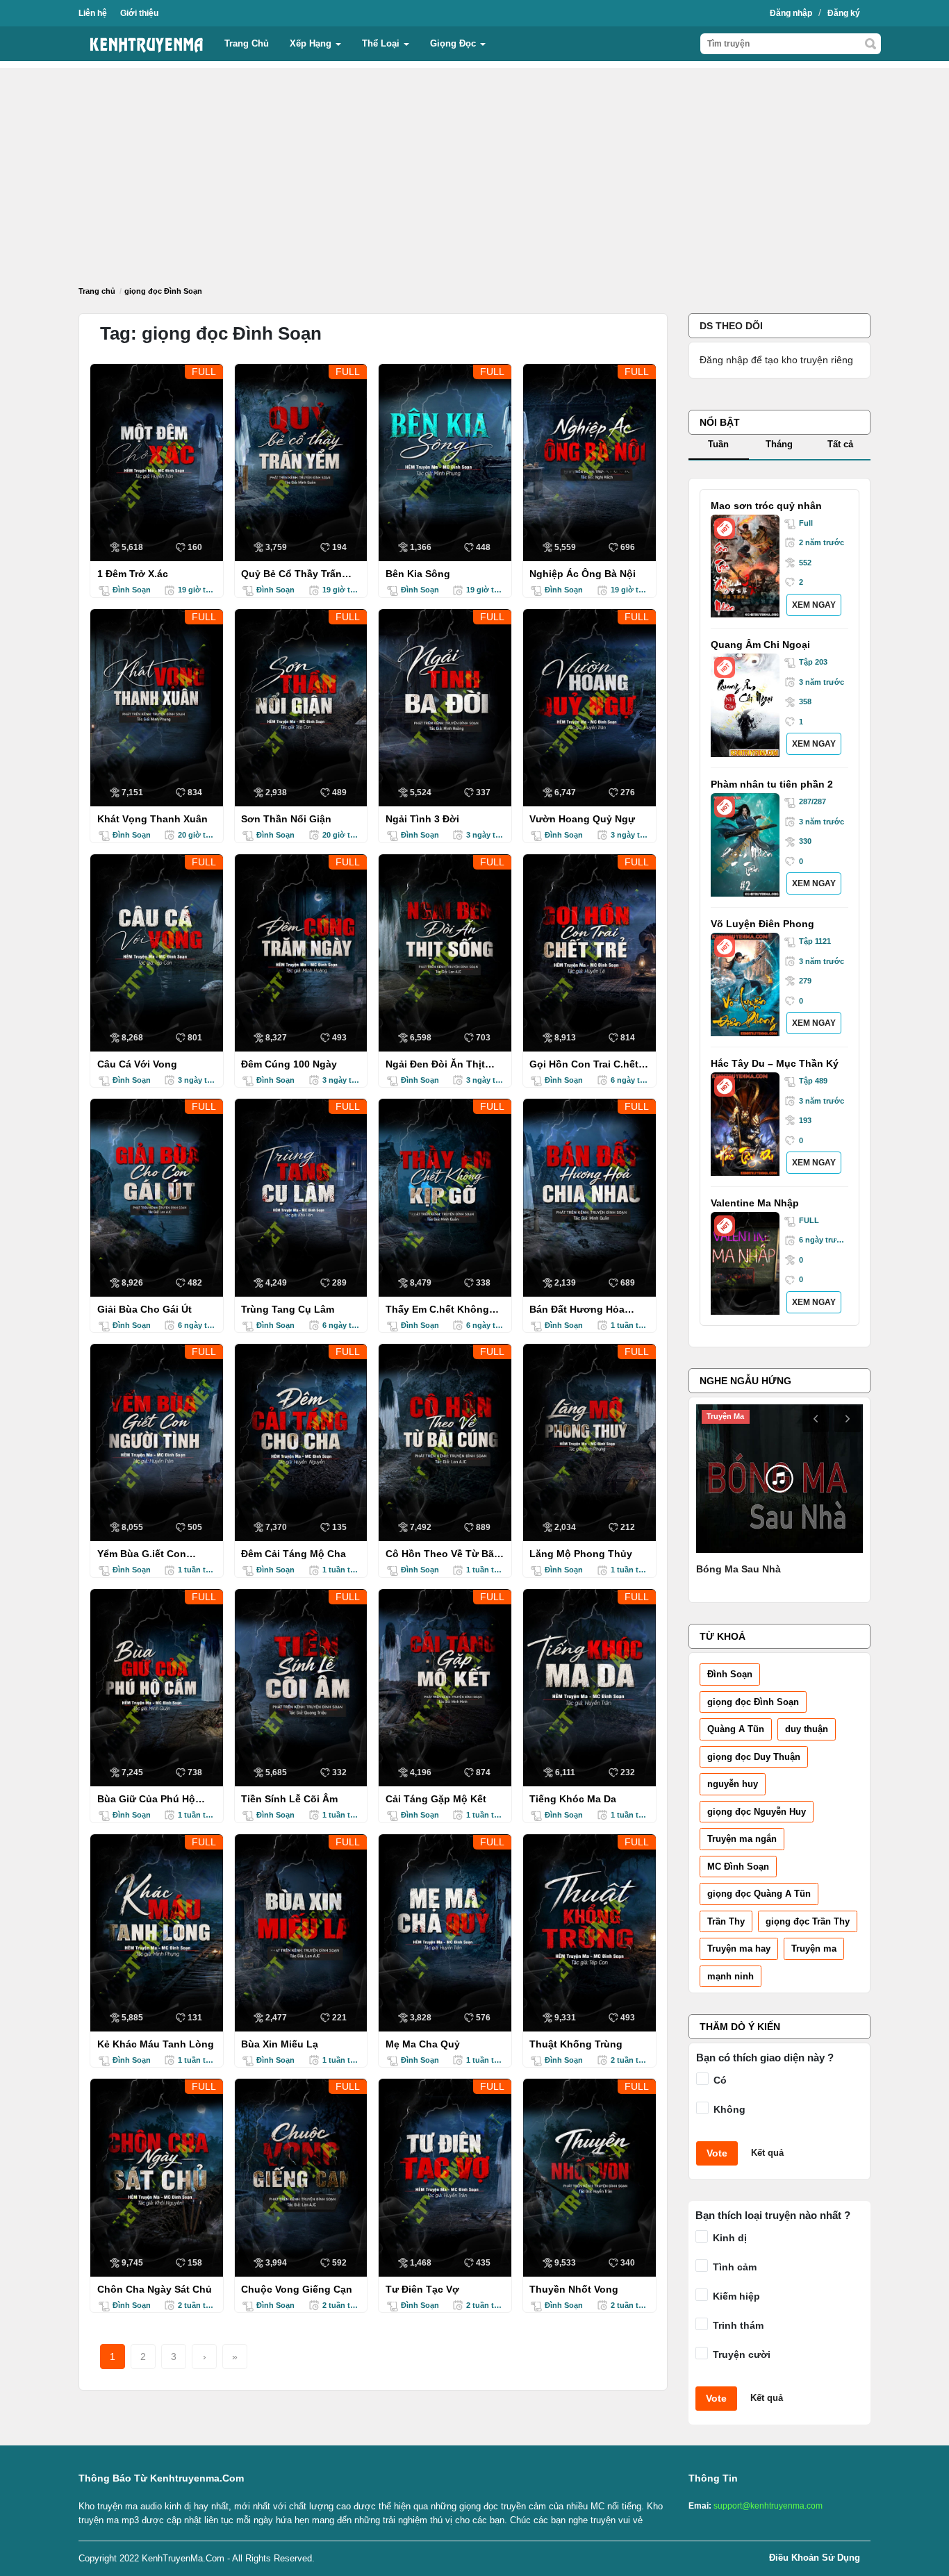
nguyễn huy (733, 1784)
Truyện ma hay (739, 1948)
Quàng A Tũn (736, 1729)
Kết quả (767, 2153)
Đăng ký (844, 13)
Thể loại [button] (382, 43)
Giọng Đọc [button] (454, 43)
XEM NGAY (814, 605)
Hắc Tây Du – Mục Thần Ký (775, 1063)
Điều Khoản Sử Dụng (815, 2558)
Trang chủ (247, 43)
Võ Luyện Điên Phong (762, 924)
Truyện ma (814, 1948)
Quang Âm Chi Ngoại (760, 645)
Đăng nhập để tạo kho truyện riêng (776, 360)
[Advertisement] (474, 165)
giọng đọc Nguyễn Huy (757, 1812)
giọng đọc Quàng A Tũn (759, 1894)
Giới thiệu (139, 13)
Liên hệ (93, 13)
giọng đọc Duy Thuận (754, 1757)
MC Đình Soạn (738, 1867)
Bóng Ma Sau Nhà (738, 1569)
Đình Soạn (730, 1674)
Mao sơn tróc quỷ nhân (766, 506)
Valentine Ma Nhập (755, 1203)
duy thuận (807, 1729)
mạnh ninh (731, 1976)
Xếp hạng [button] (312, 43)
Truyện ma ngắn (742, 1839)
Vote (717, 2153)
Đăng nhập (791, 13)
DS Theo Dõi (731, 326)
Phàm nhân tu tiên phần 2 (772, 784)
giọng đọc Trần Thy (808, 1921)
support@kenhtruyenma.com (768, 2506)
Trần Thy (726, 1921)
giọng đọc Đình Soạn (753, 1702)
